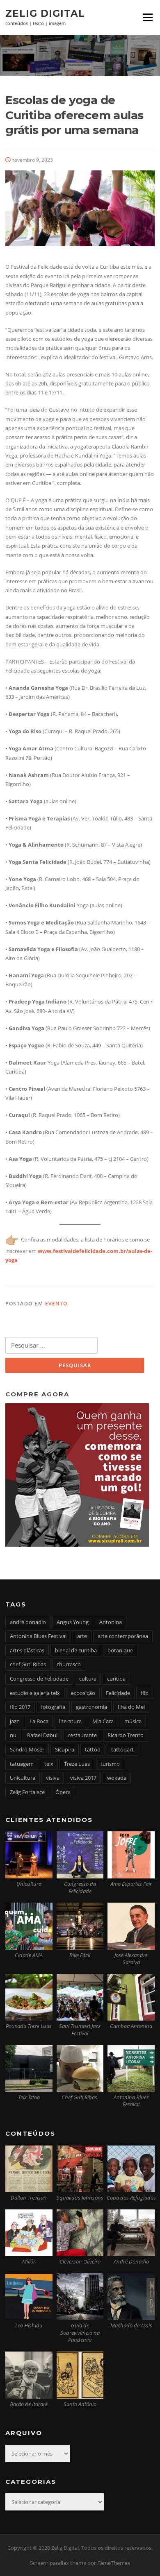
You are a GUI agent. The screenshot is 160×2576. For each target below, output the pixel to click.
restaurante (82, 1735)
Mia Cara (103, 1721)
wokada (117, 1778)
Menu (147, 17)
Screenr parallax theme (58, 2563)
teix (49, 1764)
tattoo (93, 1749)
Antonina (111, 1622)
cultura (88, 1679)
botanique (120, 1650)
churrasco (69, 1664)
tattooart (122, 1749)
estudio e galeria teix (35, 1693)
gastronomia (91, 1707)
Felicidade (118, 1693)
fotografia (53, 1707)
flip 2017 (20, 1707)
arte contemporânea (123, 1636)
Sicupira (65, 1749)
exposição (83, 1693)
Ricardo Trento (126, 1735)
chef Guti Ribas (28, 1664)
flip (145, 1693)
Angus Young (73, 1622)
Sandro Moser (27, 1749)
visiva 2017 (83, 1778)
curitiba (116, 1679)
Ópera (63, 1792)
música (133, 1721)
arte (82, 1636)
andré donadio (28, 1622)
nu (13, 1735)
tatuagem (22, 1764)
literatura (70, 1721)
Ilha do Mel (131, 1707)
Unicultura (23, 1778)
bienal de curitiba (76, 1650)
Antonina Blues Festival (38, 1636)
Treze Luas (77, 1764)
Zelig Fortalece (27, 1792)
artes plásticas (27, 1650)
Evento (56, 1304)
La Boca (39, 1721)
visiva (53, 1778)
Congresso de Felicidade (39, 1679)
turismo (110, 1764)
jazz (14, 1721)
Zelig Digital (45, 13)
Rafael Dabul (42, 1735)
